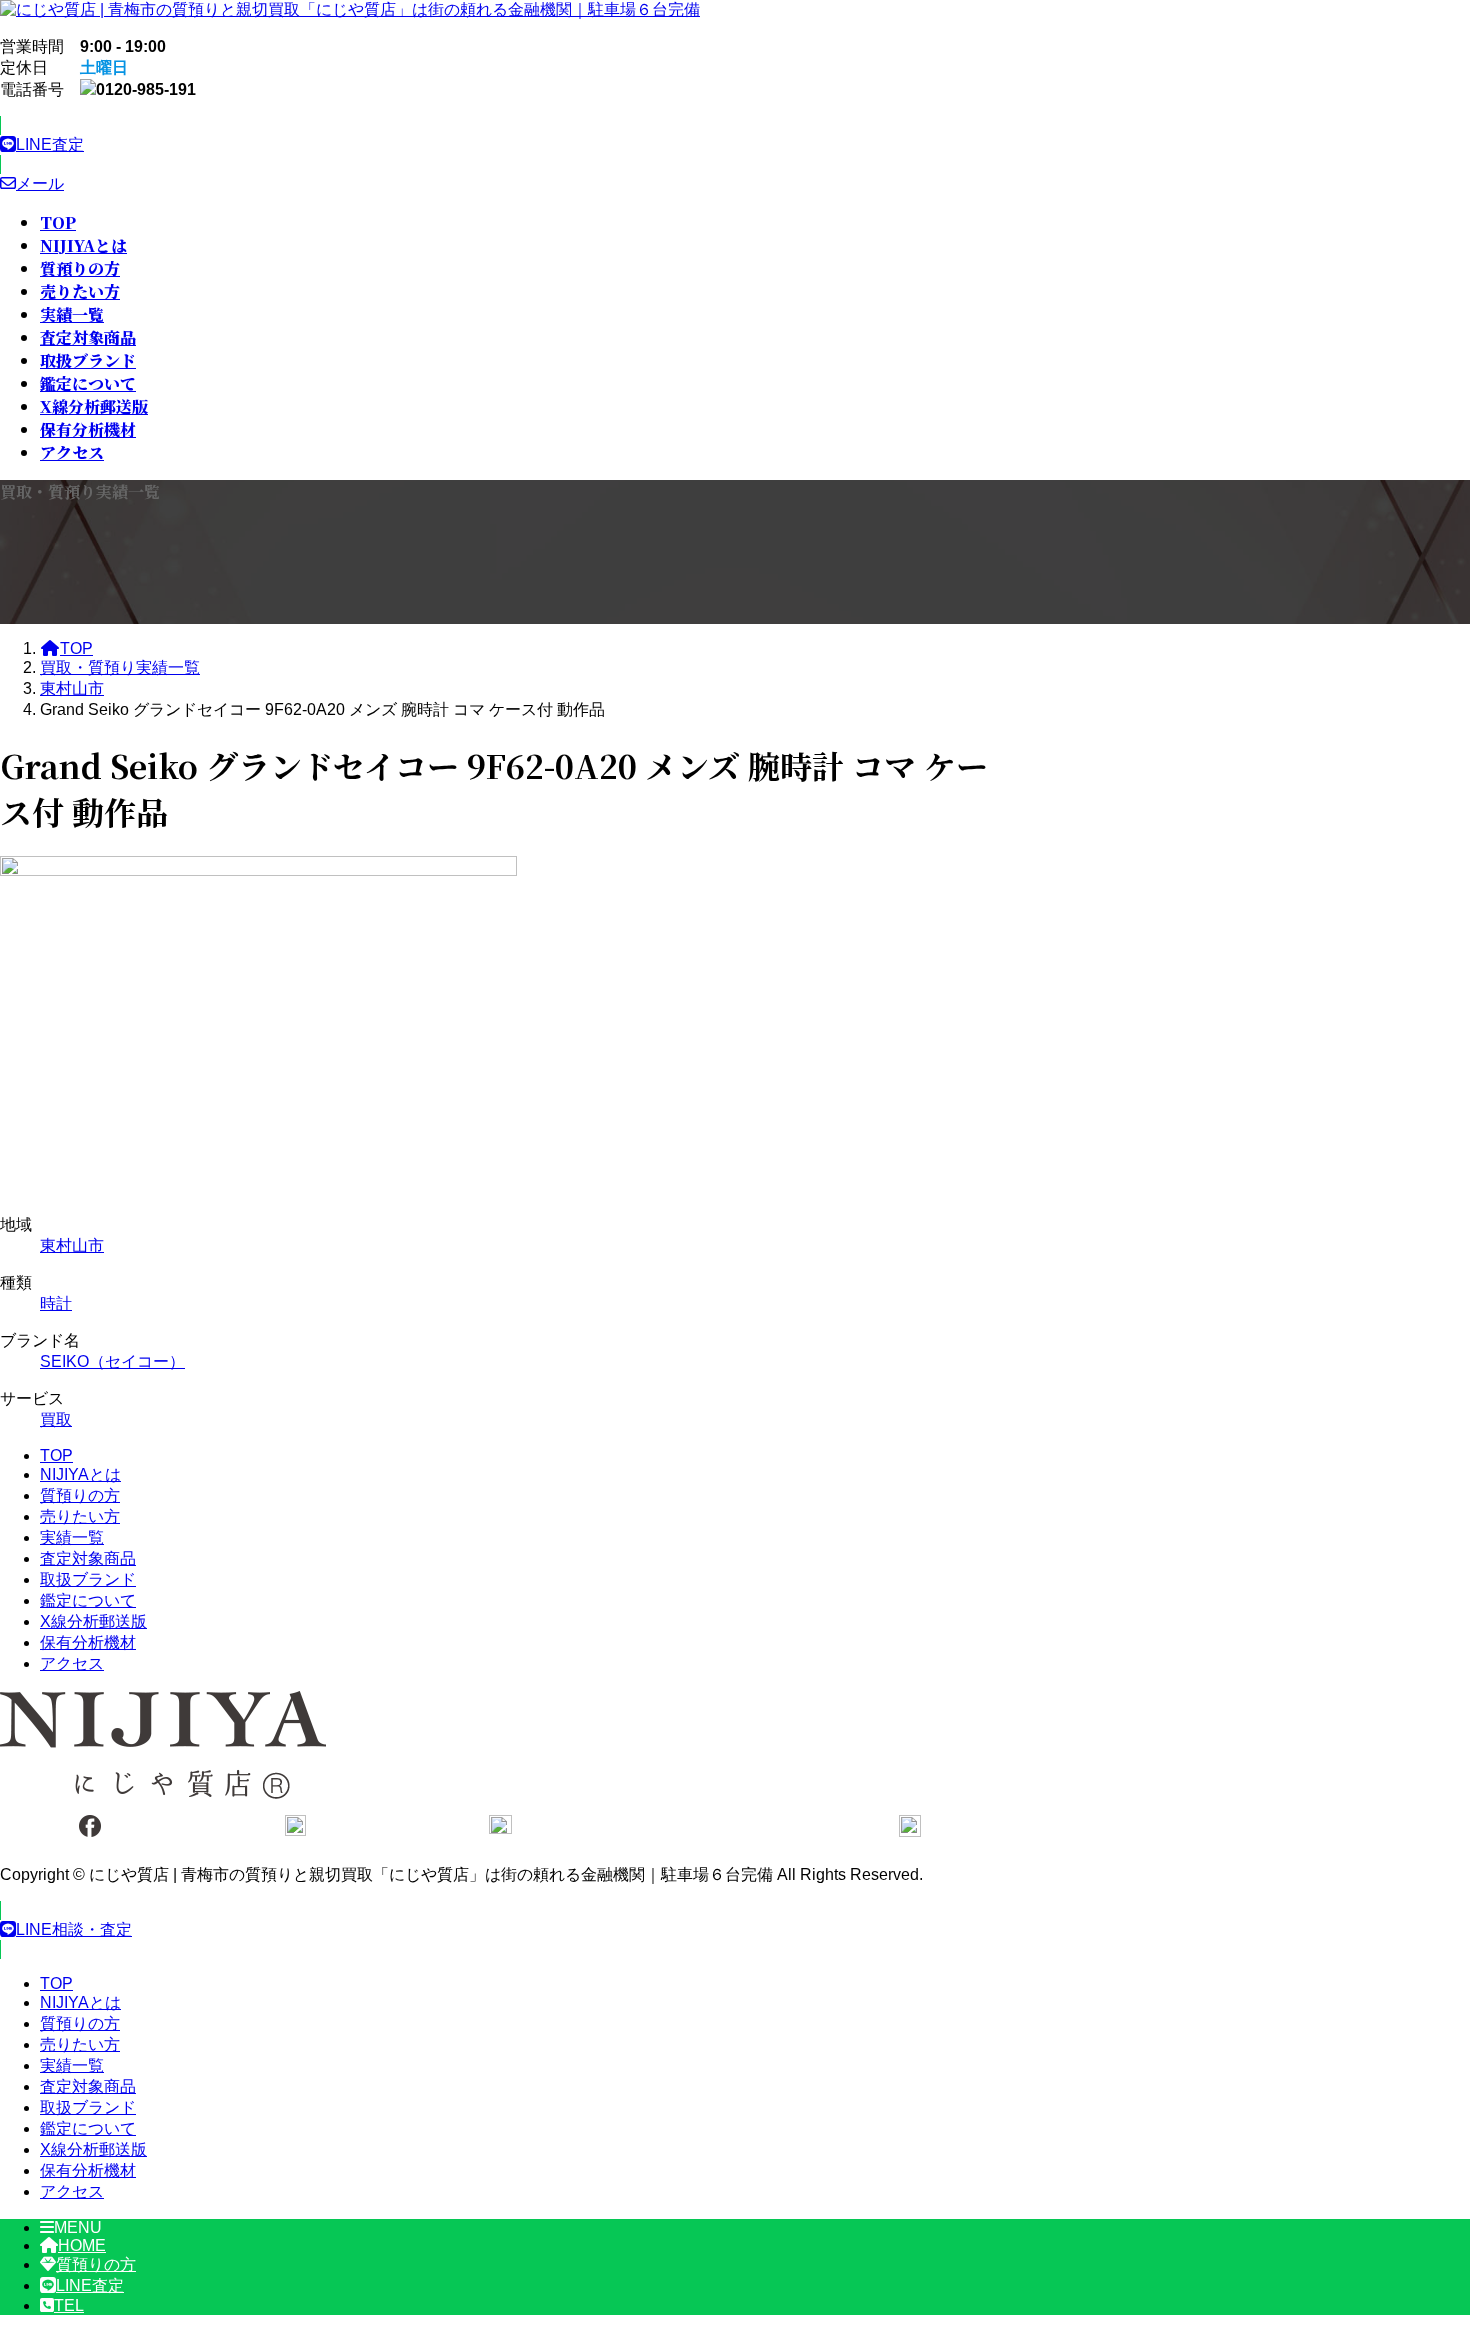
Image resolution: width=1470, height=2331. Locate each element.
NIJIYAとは (80, 1474)
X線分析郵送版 (93, 1621)
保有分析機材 (88, 1642)
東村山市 (72, 1245)
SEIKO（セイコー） (112, 1361)
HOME (82, 2245)
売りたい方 (80, 1516)
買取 (56, 1419)
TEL (69, 2305)
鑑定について (88, 1600)
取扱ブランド (88, 1579)
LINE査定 (90, 2285)
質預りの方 (80, 1495)
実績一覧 (72, 1537)
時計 (56, 1303)
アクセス (72, 1663)
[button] (500, 145)
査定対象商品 (88, 1558)
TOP (56, 1455)
